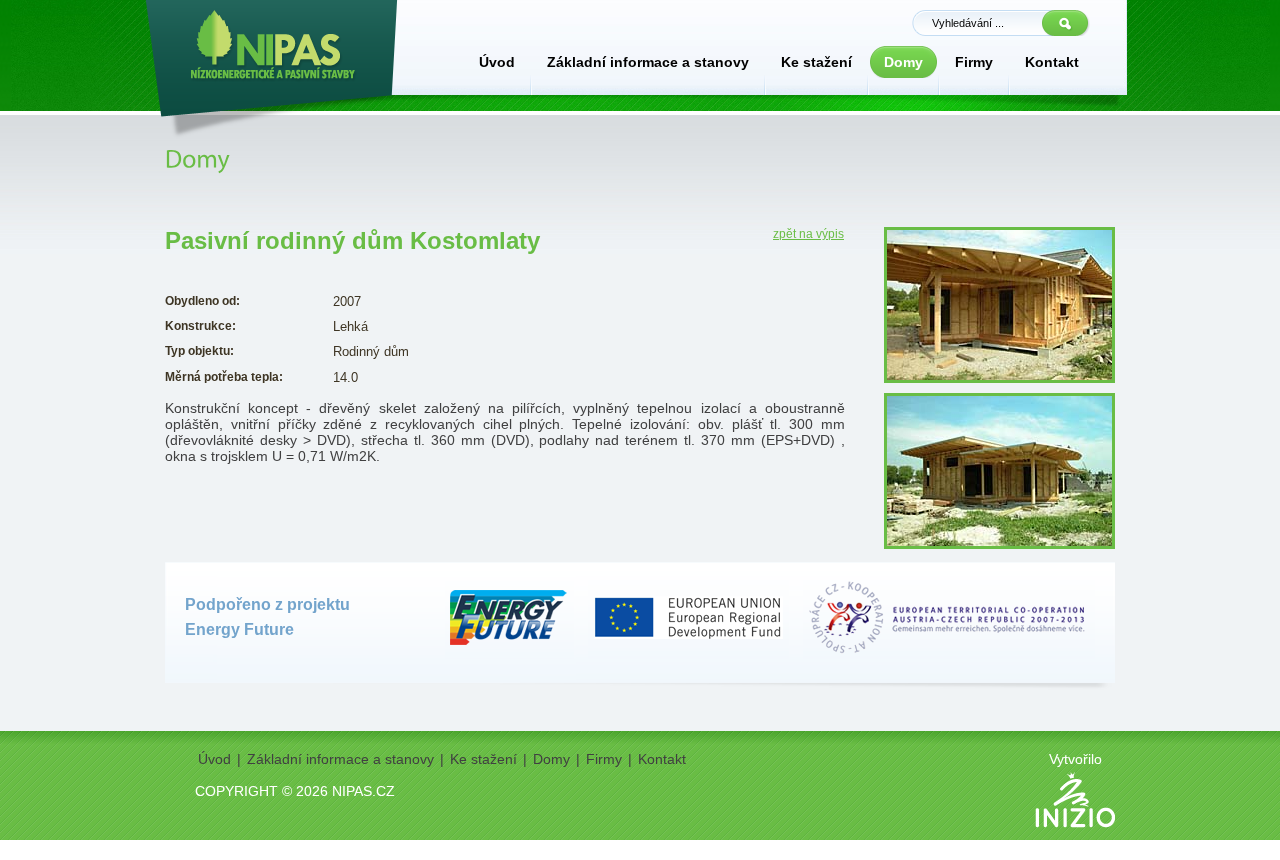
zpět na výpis (808, 234)
